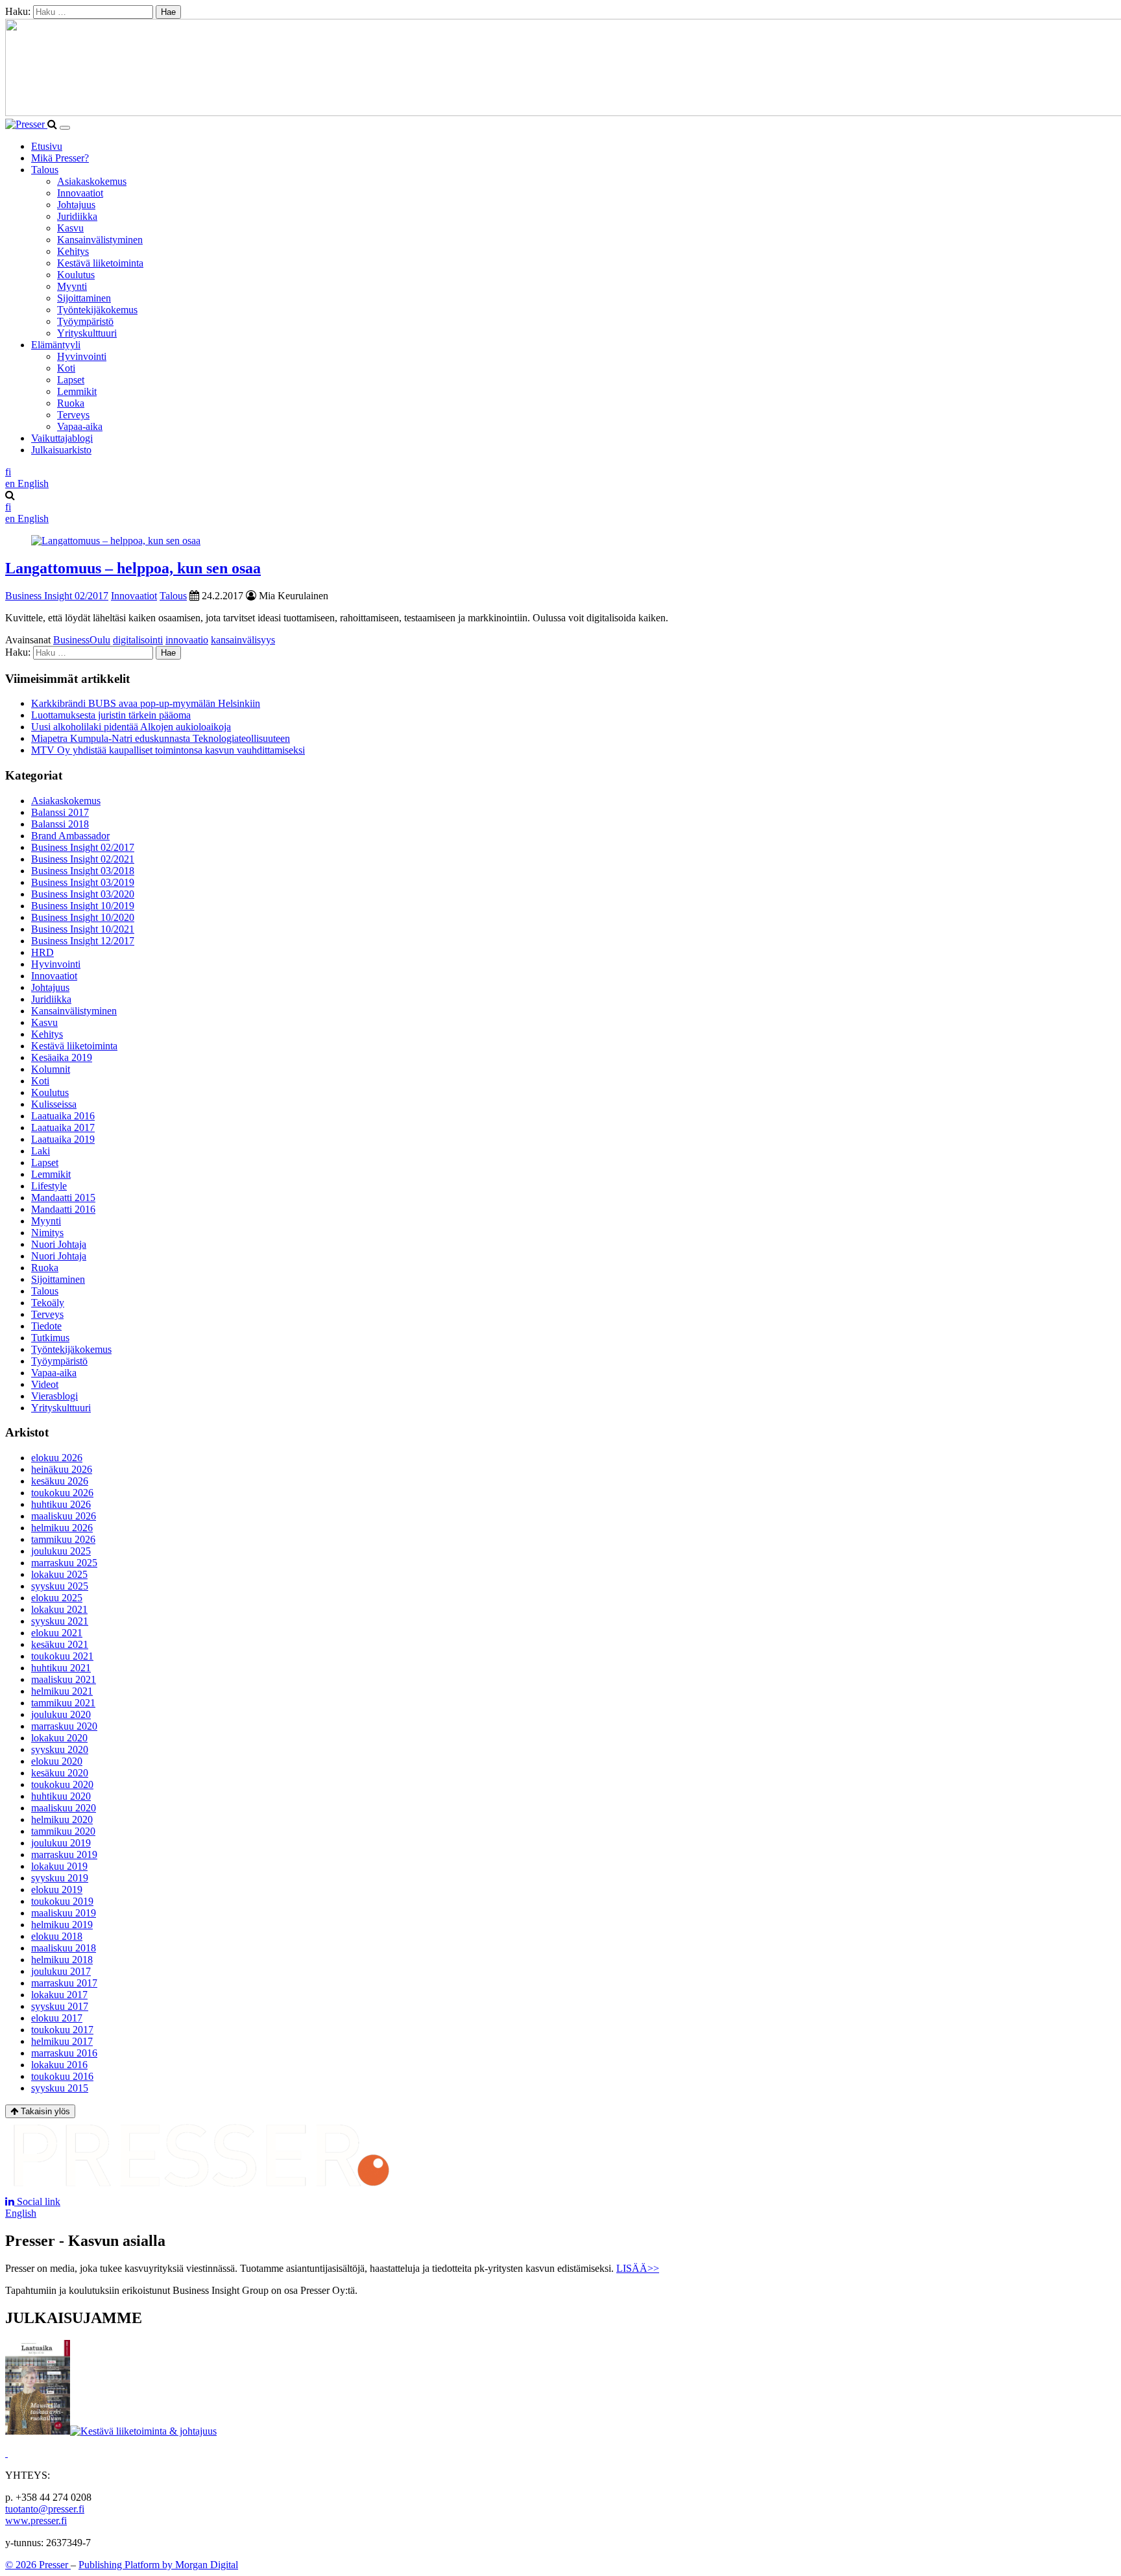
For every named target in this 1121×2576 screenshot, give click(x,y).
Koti (66, 368)
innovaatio (187, 640)
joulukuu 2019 (61, 1843)
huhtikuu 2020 (61, 1796)
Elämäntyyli (56, 345)
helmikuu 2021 (62, 1691)
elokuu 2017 (57, 2018)
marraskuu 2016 (64, 2053)
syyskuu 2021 (60, 1621)
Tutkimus (50, 1338)
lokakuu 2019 (59, 1866)
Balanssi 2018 (60, 824)
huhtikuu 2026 (61, 1504)
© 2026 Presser (38, 2565)
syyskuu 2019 (60, 1878)
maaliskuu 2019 (64, 1913)
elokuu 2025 (57, 1598)
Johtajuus (76, 205)
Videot (45, 1384)
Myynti (72, 286)
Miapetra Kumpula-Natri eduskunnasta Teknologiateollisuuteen (161, 738)
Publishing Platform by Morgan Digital (158, 2565)
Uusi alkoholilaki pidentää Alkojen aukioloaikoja (131, 727)
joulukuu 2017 (61, 1971)
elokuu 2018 (57, 1936)
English (21, 2213)
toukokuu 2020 (62, 1784)
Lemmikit (77, 391)
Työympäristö (85, 321)
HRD (42, 952)
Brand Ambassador (70, 836)
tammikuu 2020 (63, 1831)
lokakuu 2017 (59, 1995)
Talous (45, 170)
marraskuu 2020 (64, 1726)
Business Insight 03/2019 (83, 882)
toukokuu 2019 (62, 1901)
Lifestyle (49, 1186)
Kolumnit (51, 1069)
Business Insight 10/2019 (83, 906)
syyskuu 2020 (60, 1749)
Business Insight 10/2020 (83, 917)
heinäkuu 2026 (62, 1469)
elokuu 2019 (57, 1890)
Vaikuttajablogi (62, 438)
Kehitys (73, 251)
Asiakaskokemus (92, 181)
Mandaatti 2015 (63, 1198)
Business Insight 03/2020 (83, 894)
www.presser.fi (36, 2521)
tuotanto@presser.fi (45, 2509)
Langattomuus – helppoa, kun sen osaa (133, 568)
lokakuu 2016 (59, 2065)
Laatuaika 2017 (63, 1127)
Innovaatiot (80, 193)
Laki (41, 1151)
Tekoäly (48, 1303)
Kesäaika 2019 (62, 1057)
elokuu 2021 (57, 1633)
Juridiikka (77, 216)
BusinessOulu (82, 640)
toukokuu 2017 (62, 2030)
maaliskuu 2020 (64, 1808)
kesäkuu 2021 (60, 1644)
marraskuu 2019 (64, 1854)
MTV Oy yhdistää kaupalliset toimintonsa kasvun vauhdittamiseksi (168, 750)
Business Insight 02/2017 (57, 596)
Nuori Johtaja (59, 1244)
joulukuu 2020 (61, 1714)
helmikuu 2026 (62, 1528)
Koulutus (76, 275)
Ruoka (71, 403)
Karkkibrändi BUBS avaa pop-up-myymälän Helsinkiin (146, 703)
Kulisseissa (54, 1104)
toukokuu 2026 (62, 1493)
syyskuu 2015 (60, 2088)
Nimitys (47, 1233)
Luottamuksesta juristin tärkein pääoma (111, 715)
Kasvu (70, 228)
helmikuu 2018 (62, 1960)
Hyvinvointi (82, 356)
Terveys (73, 415)
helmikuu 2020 (62, 1819)
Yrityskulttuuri (87, 333)
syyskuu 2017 (60, 2006)
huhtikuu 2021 (61, 1668)
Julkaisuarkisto (61, 450)
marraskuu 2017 (64, 1983)
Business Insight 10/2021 (83, 929)
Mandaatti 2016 (63, 1209)
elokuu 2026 (57, 1458)
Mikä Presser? (60, 158)
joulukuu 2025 (61, 1551)
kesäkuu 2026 (60, 1481)
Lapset (71, 380)
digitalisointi (138, 640)
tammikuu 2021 (63, 1703)
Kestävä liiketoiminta (100, 263)
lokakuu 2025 (59, 1574)
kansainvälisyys (243, 640)
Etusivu (47, 146)
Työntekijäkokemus (97, 310)
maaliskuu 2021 (64, 1679)
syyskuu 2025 (60, 1586)
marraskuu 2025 (64, 1563)
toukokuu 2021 (62, 1656)
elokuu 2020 (57, 1761)
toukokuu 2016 (62, 2076)
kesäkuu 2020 (60, 1773)
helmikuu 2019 (62, 1925)
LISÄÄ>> (638, 2268)
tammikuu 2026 (63, 1539)
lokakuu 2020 (59, 1738)
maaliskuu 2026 (64, 1516)
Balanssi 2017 (60, 812)
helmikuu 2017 (62, 2041)
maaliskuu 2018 (64, 1948)
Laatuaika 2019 (63, 1139)
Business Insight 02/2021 (83, 859)
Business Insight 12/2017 (83, 941)
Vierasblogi (54, 1396)
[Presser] (26, 124)
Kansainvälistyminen (100, 240)
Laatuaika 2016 (63, 1116)
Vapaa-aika (80, 426)
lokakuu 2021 (59, 1609)
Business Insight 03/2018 (83, 871)
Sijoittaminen (84, 298)
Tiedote (46, 1326)
